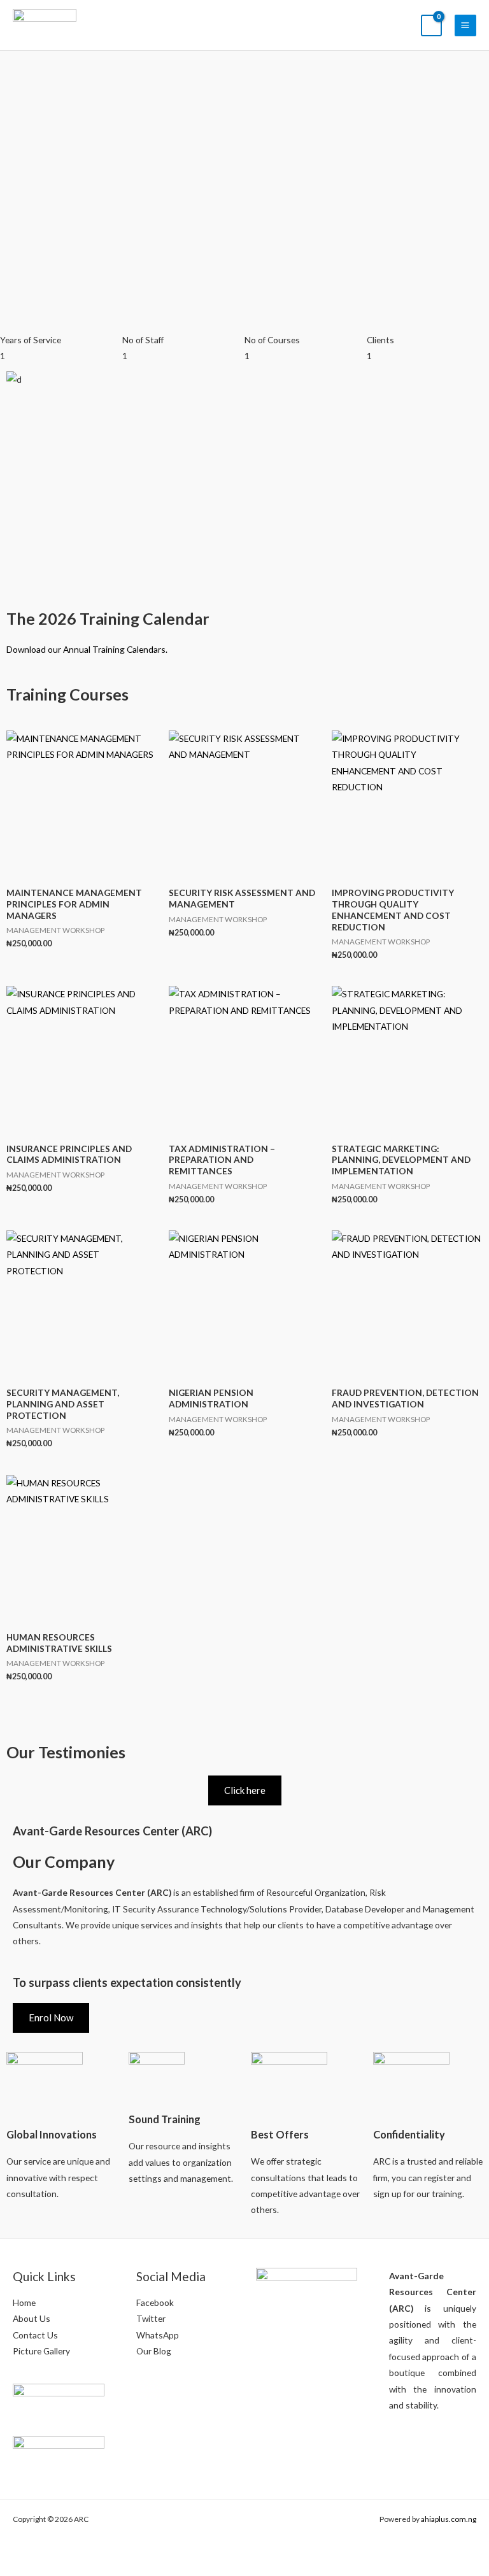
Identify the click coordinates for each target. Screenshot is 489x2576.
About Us (32, 2318)
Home (24, 2302)
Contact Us (35, 2335)
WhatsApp (158, 2335)
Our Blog (154, 2351)
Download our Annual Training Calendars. (87, 649)
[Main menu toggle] (465, 25)
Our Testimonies (66, 1752)
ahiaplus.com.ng (449, 2519)
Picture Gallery (41, 2351)
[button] (244, 396)
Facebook (155, 2302)
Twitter (151, 2318)
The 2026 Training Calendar (108, 618)
